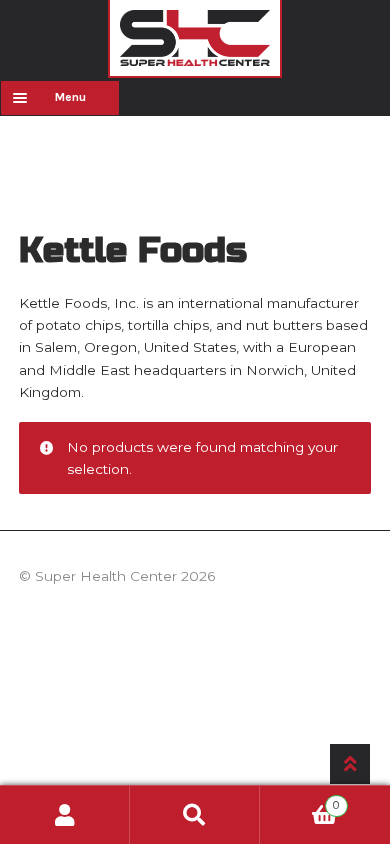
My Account (65, 815)
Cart (299, 800)
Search (195, 815)
